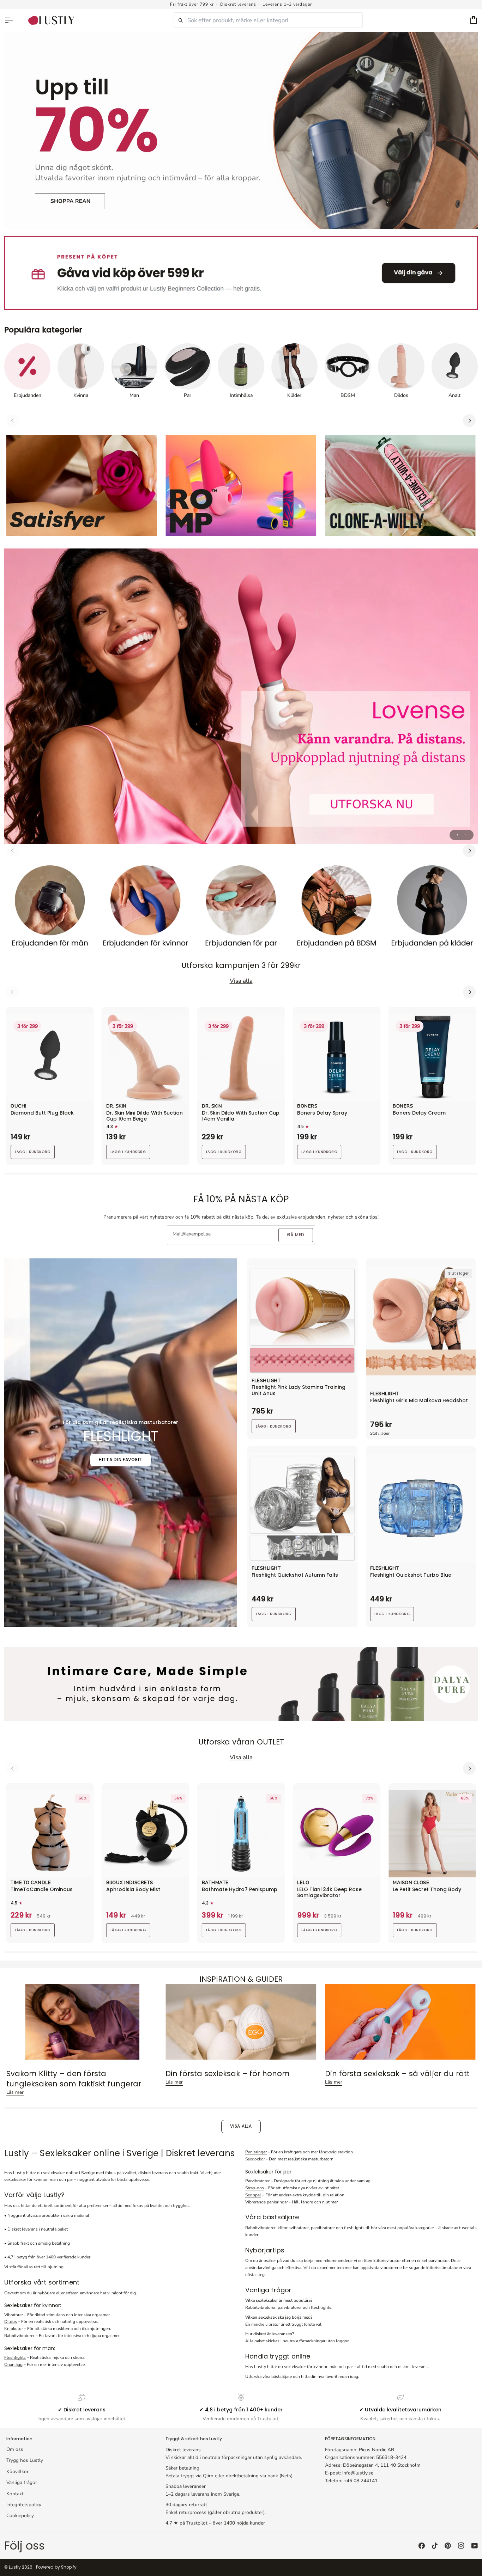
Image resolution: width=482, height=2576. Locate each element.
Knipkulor (14, 2329)
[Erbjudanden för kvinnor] (146, 909)
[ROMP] (241, 486)
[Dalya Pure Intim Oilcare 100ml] (241, 1684)
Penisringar (256, 2152)
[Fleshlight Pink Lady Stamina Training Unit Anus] (302, 1320)
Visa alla (241, 2126)
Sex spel (253, 2195)
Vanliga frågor (22, 2482)
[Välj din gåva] (241, 273)
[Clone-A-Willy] (400, 486)
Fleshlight (266, 1381)
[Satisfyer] (82, 486)
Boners (307, 1106)
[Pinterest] (448, 2546)
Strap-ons (255, 2188)
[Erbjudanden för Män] (50, 909)
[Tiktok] (435, 2546)
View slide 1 (457, 835)
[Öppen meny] (12, 20)
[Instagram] (461, 2546)
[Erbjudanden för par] (241, 909)
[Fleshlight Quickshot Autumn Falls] (302, 1508)
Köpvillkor (17, 2471)
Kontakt (15, 2494)
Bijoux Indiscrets (130, 1883)
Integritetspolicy (24, 2505)
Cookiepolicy (20, 2516)
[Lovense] (241, 696)
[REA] (241, 130)
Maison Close (411, 1883)
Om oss (15, 2449)
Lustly (15, 2567)
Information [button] (19, 2439)
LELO (303, 1883)
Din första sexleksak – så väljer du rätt (397, 2074)
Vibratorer (14, 2315)
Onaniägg (13, 2365)
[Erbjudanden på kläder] (432, 909)
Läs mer (15, 2092)
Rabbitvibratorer (19, 2336)
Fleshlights (15, 2357)
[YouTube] (475, 2546)
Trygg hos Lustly (25, 2460)
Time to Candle (31, 1883)
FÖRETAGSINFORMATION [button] (350, 2439)
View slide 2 (466, 835)
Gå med (296, 1235)
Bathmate (215, 1883)
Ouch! (19, 1106)
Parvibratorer (258, 2181)
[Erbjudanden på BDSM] (336, 909)
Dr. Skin (116, 1106)
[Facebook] (422, 2546)
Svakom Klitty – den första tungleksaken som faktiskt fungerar (74, 2079)
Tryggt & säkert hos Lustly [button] (194, 2439)
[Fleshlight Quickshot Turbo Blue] (421, 1508)
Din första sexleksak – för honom (228, 2074)
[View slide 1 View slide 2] (241, 696)
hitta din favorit (120, 1460)
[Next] (469, 421)
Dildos (11, 2322)
